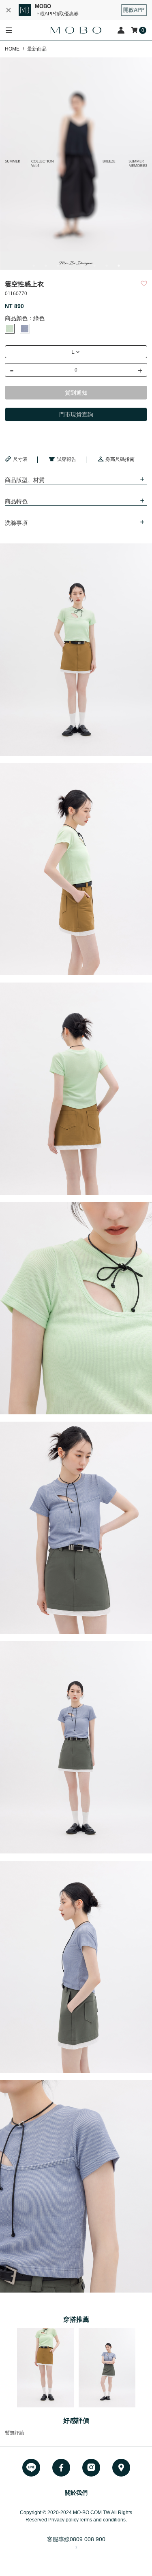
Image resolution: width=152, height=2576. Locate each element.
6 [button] (94, 266)
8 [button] (119, 266)
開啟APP (134, 10)
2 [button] (46, 266)
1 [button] (34, 266)
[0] (135, 30)
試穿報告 (66, 459)
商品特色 (16, 501)
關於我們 (76, 2493)
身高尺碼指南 (120, 459)
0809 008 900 (88, 2539)
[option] (76, 164)
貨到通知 (76, 393)
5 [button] (82, 266)
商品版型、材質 (25, 480)
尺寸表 (20, 459)
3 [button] (58, 266)
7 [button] (107, 266)
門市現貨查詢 (76, 414)
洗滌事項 (16, 523)
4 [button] (70, 266)
